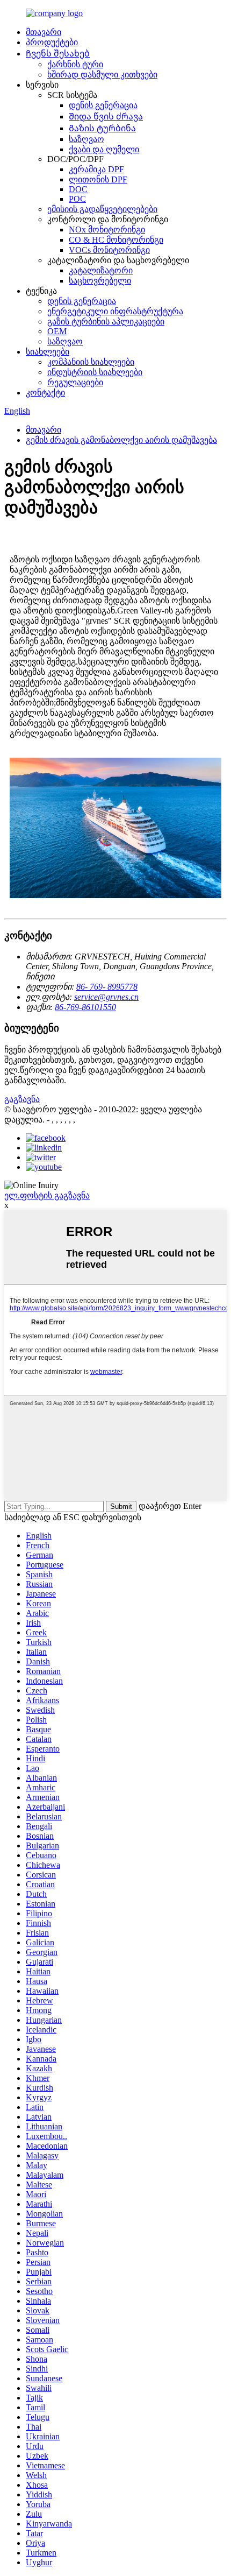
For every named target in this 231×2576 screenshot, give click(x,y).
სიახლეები (48, 352)
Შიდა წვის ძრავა (106, 117)
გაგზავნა (22, 1099)
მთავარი (44, 32)
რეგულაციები (75, 382)
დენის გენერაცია (103, 105)
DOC (78, 189)
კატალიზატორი (101, 270)
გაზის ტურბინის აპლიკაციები (106, 322)
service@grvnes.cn (106, 997)
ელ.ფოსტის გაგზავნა (47, 1195)
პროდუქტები (52, 42)
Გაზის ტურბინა (102, 128)
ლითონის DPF (98, 179)
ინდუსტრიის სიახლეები (95, 372)
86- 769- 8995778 (107, 987)
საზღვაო (86, 139)
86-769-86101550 (85, 1007)
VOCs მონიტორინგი (109, 250)
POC (77, 199)
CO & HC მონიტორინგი (116, 240)
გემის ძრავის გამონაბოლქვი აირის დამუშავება (121, 440)
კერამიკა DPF (96, 169)
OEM (57, 331)
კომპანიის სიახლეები (91, 362)
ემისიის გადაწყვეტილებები (102, 209)
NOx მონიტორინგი (107, 230)
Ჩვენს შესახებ (58, 54)
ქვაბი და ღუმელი (104, 149)
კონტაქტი (45, 393)
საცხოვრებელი (100, 281)
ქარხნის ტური (75, 64)
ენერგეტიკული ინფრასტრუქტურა (115, 311)
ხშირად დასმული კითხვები (102, 75)
